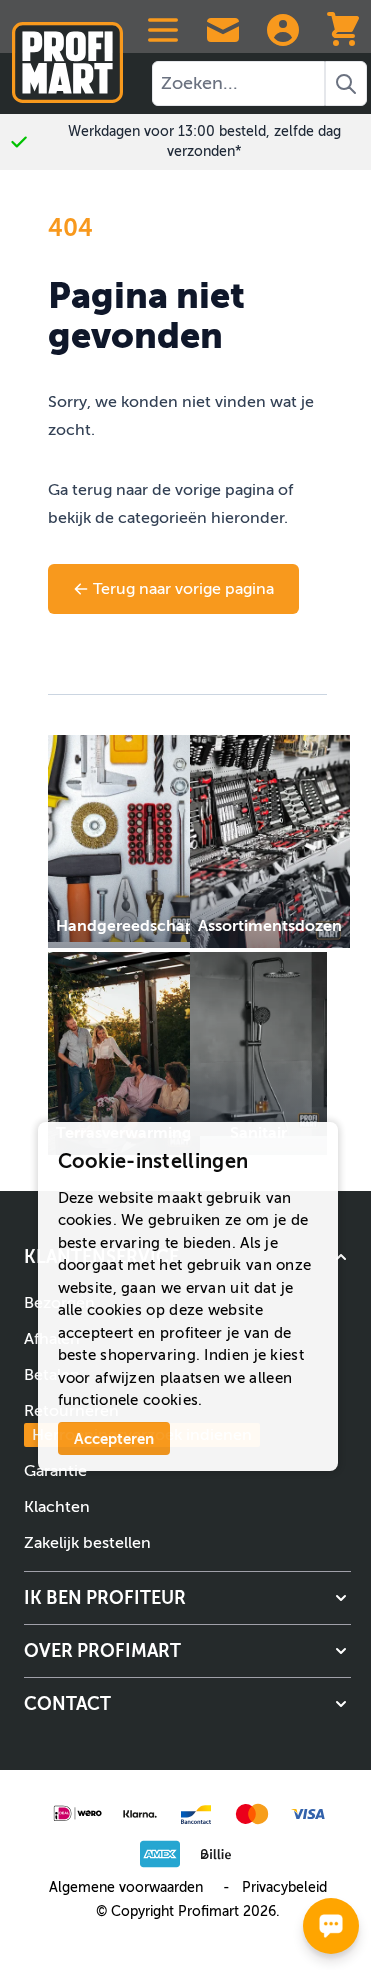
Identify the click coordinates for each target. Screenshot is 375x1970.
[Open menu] (163, 30)
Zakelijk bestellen (87, 1543)
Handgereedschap (125, 926)
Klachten (57, 1507)
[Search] (346, 83)
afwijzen (125, 1378)
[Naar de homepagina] (67, 54)
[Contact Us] (223, 30)
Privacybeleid (284, 1887)
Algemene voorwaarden (126, 1887)
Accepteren (114, 1438)
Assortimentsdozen (270, 926)
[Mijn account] (283, 30)
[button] (187, 1598)
